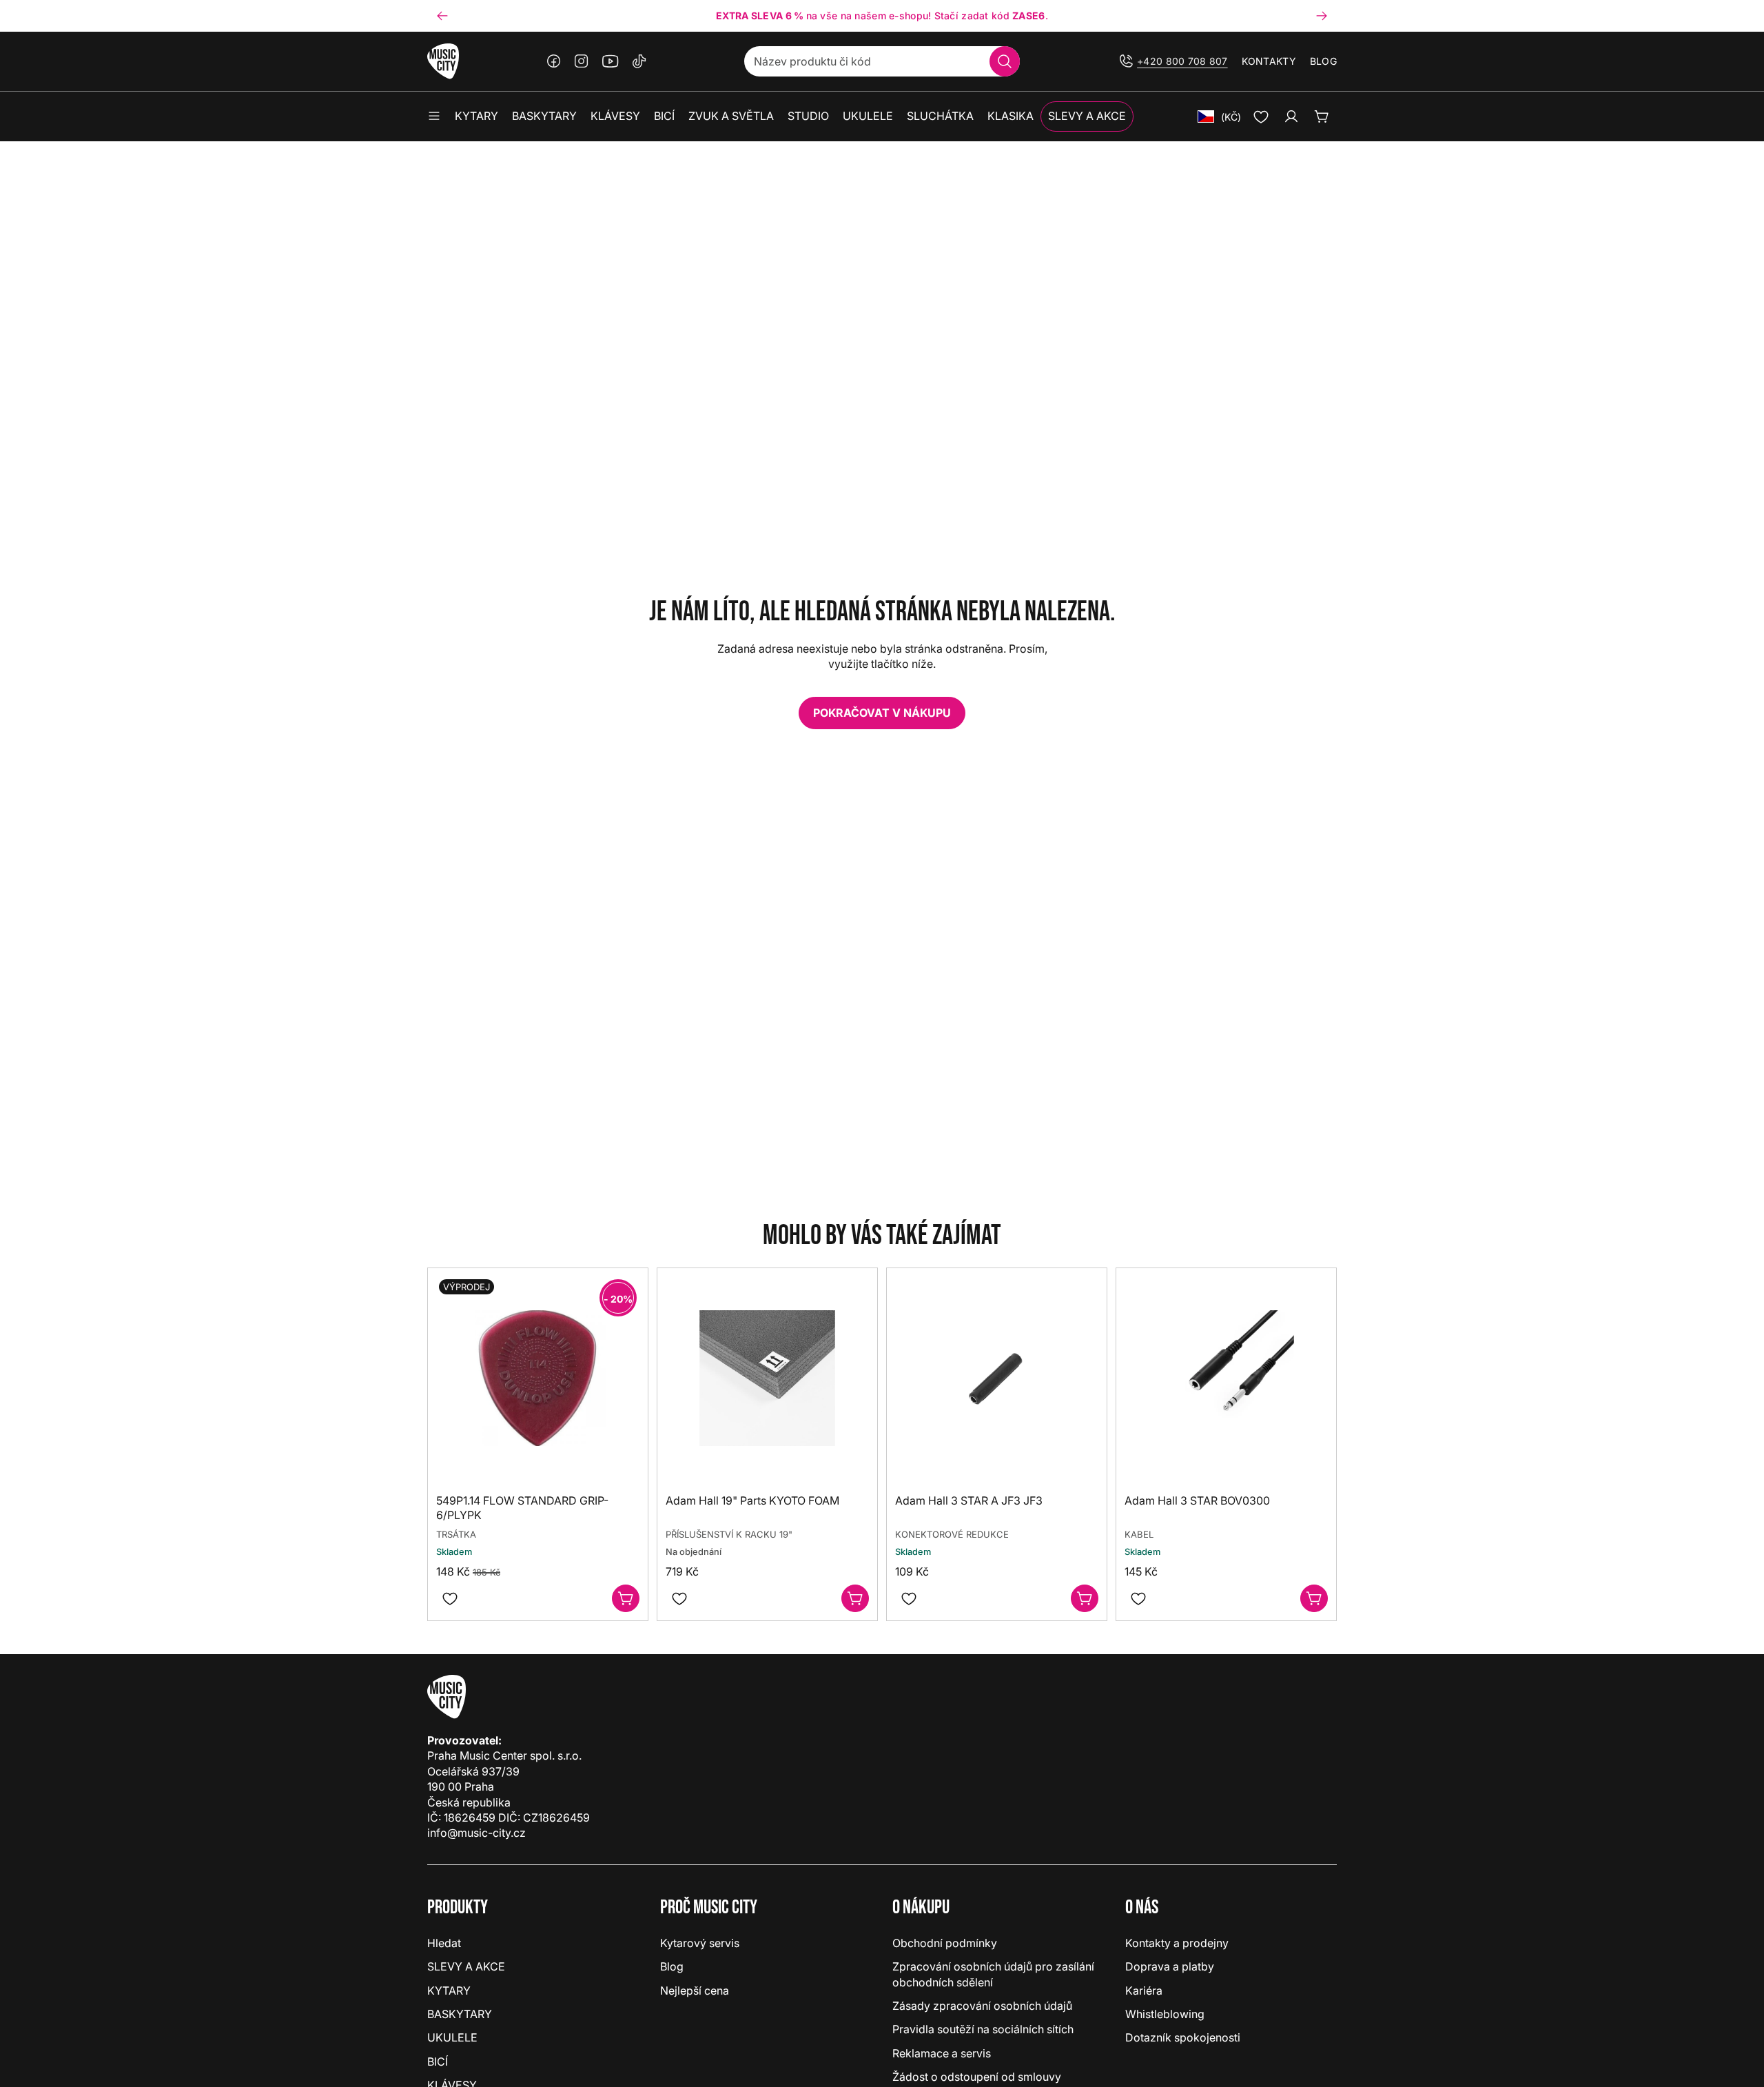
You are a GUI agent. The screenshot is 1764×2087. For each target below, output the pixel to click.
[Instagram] (582, 61)
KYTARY (449, 1991)
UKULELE (452, 2037)
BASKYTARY (460, 2014)
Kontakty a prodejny (1177, 1943)
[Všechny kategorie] (434, 116)
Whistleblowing (1165, 2014)
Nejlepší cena (695, 1991)
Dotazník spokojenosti (1183, 2037)
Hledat (444, 1943)
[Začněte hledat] (1005, 61)
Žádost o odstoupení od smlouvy (977, 2077)
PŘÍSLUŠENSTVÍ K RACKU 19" (729, 1534)
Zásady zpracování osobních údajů (982, 2006)
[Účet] (1291, 116)
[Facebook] (554, 61)
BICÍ (438, 2061)
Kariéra (1144, 1991)
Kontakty (1269, 61)
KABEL (1139, 1534)
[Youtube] (611, 61)
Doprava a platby (1170, 1966)
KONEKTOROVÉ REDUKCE (952, 1534)
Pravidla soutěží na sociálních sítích (983, 2029)
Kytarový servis (700, 1943)
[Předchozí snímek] (442, 16)
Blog (1323, 61)
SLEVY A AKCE (466, 1966)
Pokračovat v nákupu (882, 713)
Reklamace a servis (942, 2053)
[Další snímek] (1322, 16)
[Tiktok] (639, 61)
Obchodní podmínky (945, 1943)
